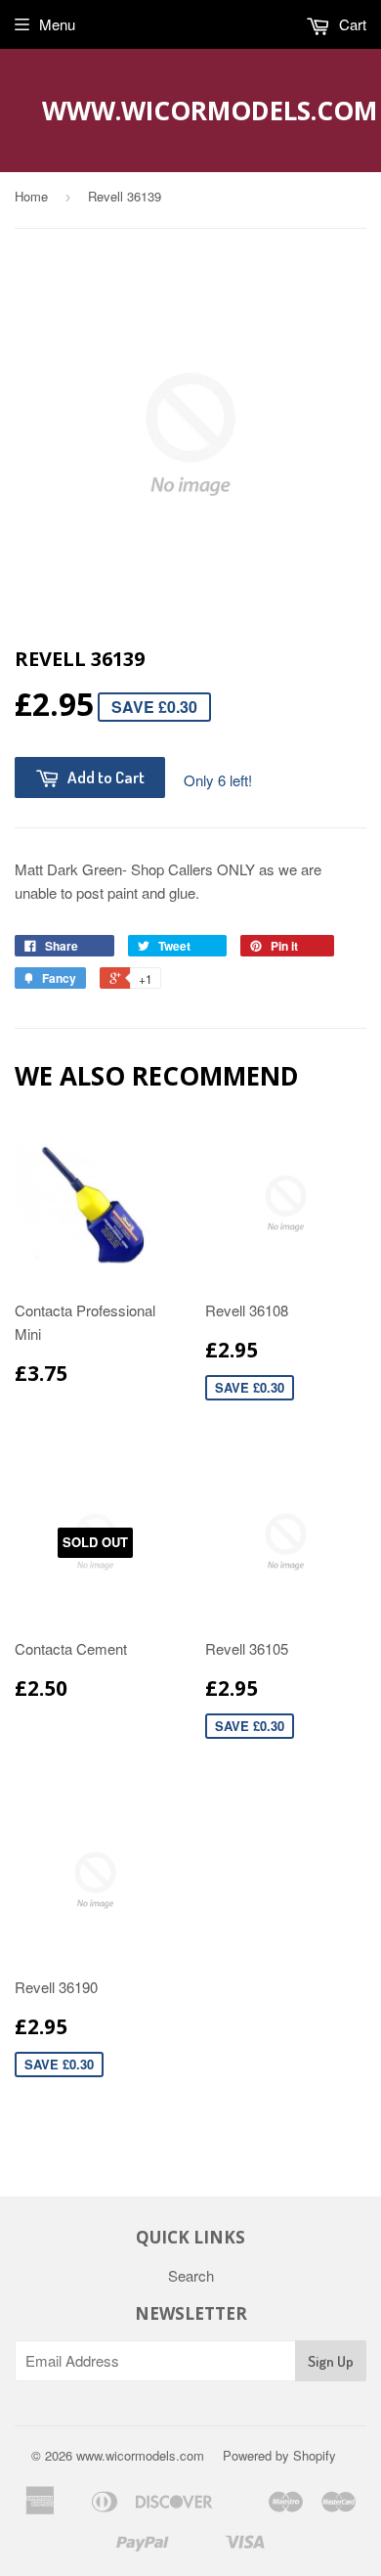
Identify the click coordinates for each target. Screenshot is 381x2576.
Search (191, 2275)
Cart (351, 24)
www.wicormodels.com (191, 111)
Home (31, 196)
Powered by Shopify (279, 2455)
